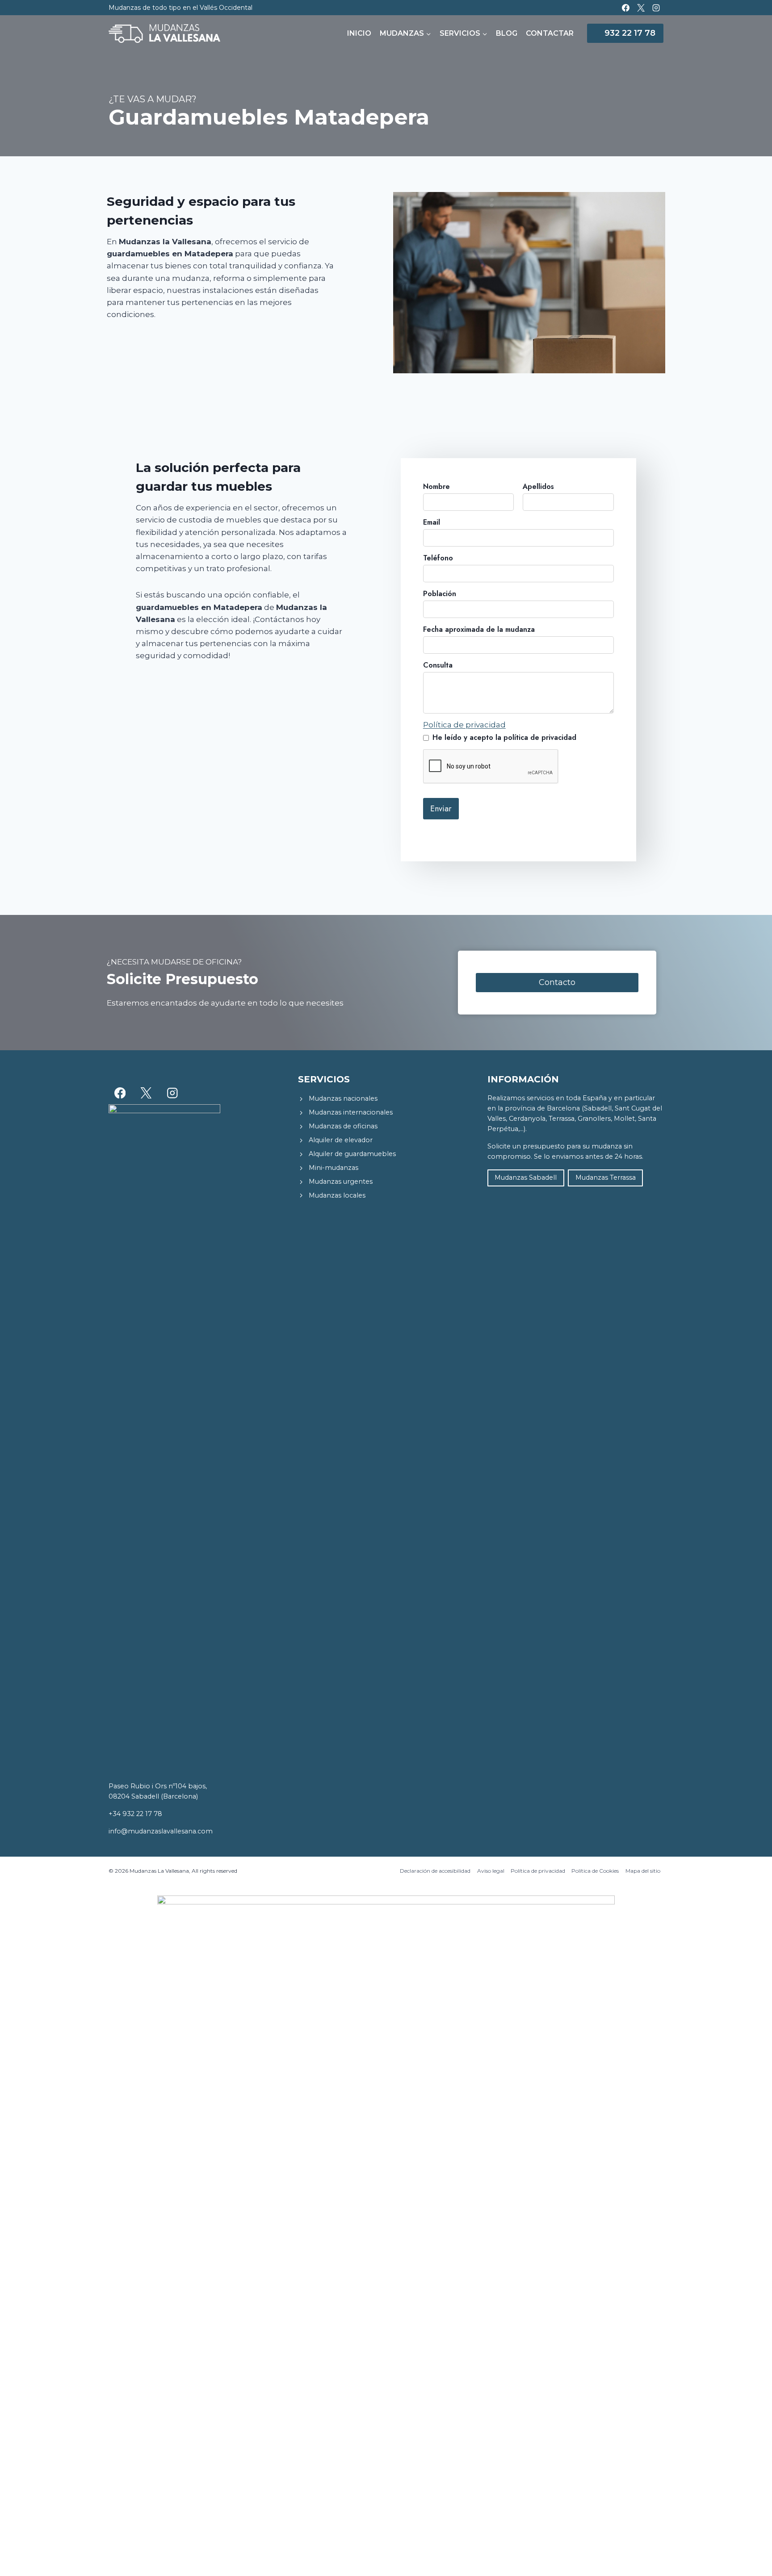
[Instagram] (656, 8)
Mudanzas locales (337, 1195)
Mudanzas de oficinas (343, 1126)
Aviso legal (491, 1871)
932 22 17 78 (630, 33)
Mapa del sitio (643, 1871)
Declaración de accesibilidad (435, 1871)
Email (432, 522)
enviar (441, 809)
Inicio (359, 33)
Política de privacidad (464, 725)
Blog (507, 33)
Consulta (438, 665)
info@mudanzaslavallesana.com (161, 1831)
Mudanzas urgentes (341, 1182)
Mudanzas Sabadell (526, 1177)
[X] (641, 8)
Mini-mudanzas (334, 1168)
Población (440, 594)
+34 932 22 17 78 (135, 1814)
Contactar (550, 33)
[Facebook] (625, 8)
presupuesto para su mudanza (572, 1146)
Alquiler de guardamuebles (352, 1154)
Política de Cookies (595, 1871)
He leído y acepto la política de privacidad (504, 737)
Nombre (436, 486)
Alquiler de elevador (341, 1140)
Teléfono (438, 558)
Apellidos (538, 486)
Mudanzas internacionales (351, 1112)
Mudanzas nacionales (343, 1098)
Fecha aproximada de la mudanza (479, 629)
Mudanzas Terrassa (606, 1177)
